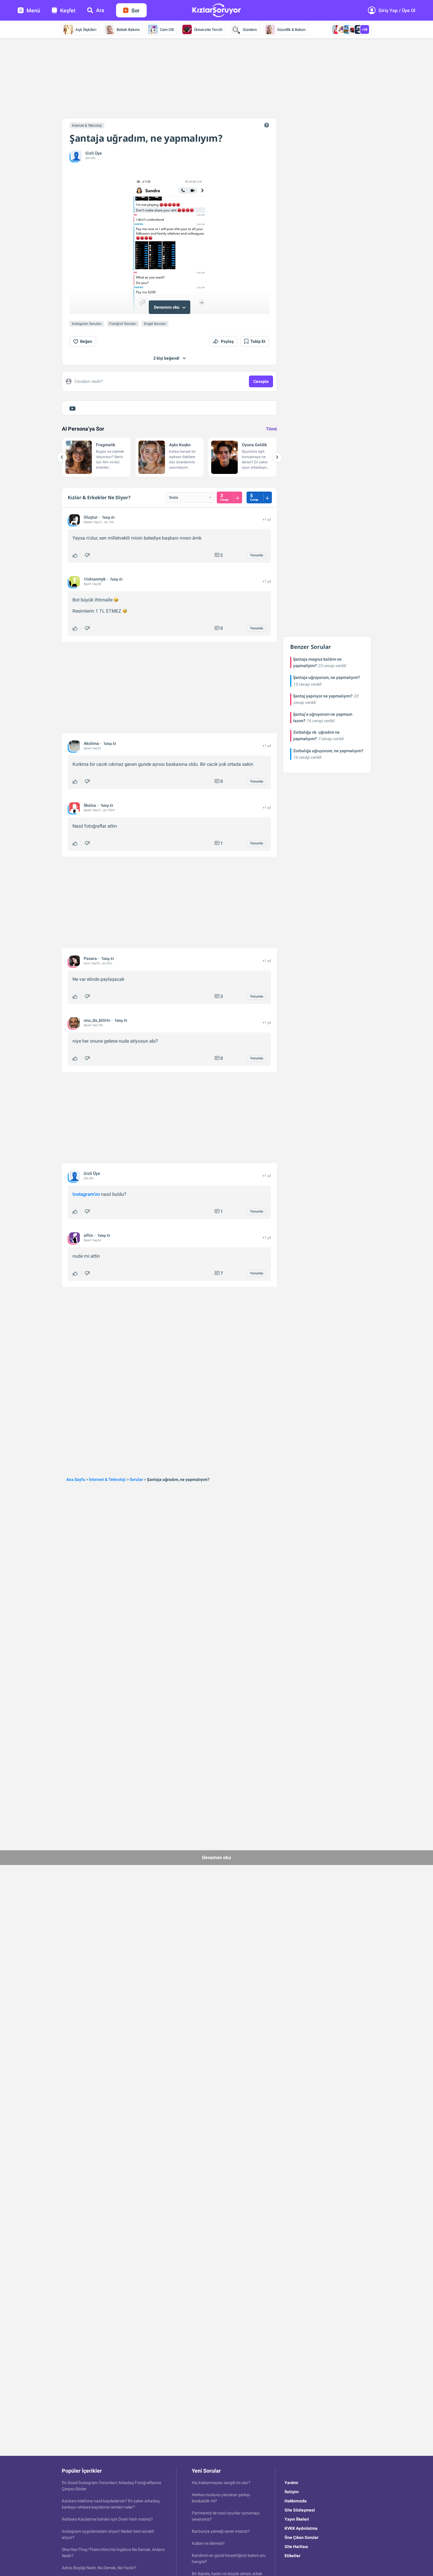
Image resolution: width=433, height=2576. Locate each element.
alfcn (88, 1235)
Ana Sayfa (76, 1479)
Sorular (136, 1479)
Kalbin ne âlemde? (208, 2543)
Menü (33, 10)
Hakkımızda (296, 2501)
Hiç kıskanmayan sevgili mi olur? (221, 2483)
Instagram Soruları (87, 324)
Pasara (90, 958)
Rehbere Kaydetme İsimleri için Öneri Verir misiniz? (107, 2519)
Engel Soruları (155, 324)
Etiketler (292, 2556)
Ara (100, 10)
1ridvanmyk (95, 579)
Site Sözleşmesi (300, 2510)
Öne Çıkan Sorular (301, 2537)
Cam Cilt (167, 30)
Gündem (250, 30)
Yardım (291, 2483)
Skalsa (90, 805)
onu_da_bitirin (97, 1020)
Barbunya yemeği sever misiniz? (221, 2531)
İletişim (292, 2492)
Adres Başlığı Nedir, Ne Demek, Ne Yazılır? (99, 2568)
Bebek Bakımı (128, 30)
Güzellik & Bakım (291, 30)
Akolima (91, 743)
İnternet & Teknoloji (87, 125)
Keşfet (68, 10)
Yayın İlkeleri (297, 2519)
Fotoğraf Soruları (123, 324)
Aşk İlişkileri (86, 30)
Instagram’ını (86, 1194)
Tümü (271, 429)
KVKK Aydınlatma (301, 2528)
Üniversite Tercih (208, 30)
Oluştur (91, 517)
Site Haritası (296, 2547)
